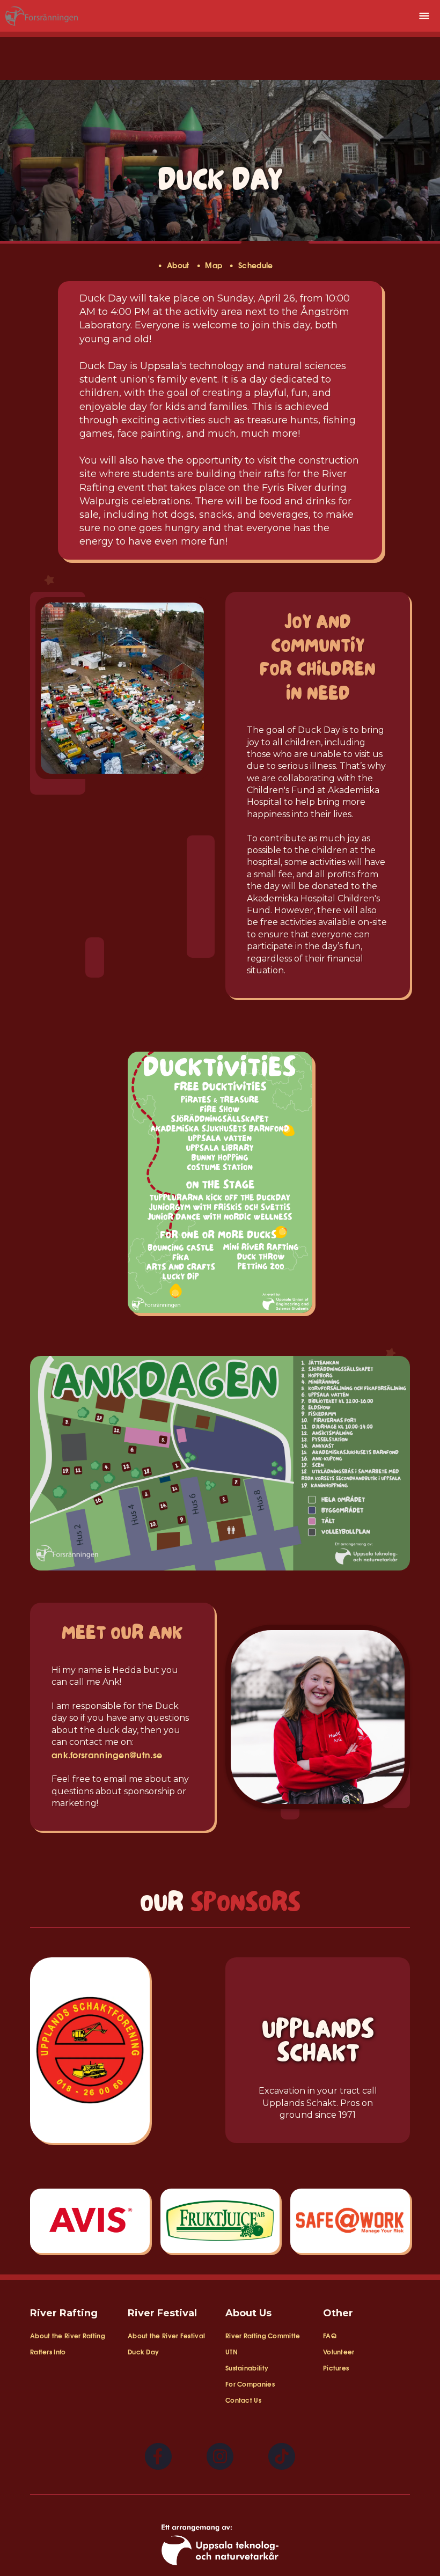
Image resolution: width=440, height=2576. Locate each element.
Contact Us (243, 2400)
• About (177, 265)
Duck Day (143, 2351)
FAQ (330, 2335)
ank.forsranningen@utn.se (107, 1754)
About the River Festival (166, 2335)
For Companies (250, 2384)
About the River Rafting (68, 2335)
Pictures (336, 2368)
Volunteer (339, 2351)
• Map (213, 265)
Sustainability (247, 2368)
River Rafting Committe (263, 2335)
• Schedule (256, 265)
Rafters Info (48, 2351)
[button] (424, 16)
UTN (232, 2351)
